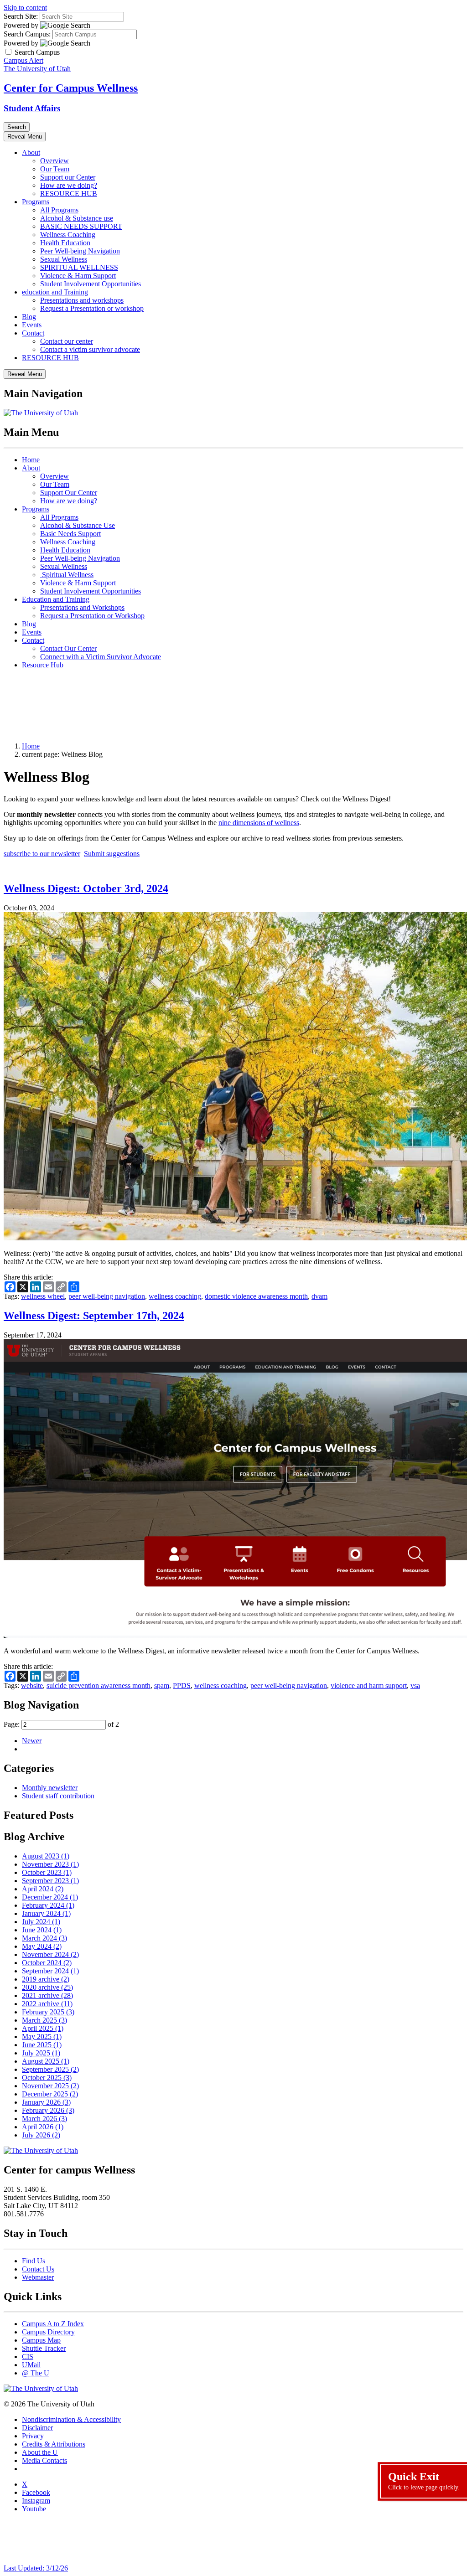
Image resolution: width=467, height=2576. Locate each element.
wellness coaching (175, 1296)
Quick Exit (424, 2481)
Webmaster (38, 2277)
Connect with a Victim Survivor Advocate (101, 657)
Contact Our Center (68, 648)
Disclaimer (37, 2428)
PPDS (182, 1685)
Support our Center (68, 177)
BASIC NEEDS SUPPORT (81, 226)
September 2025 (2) (50, 2069)
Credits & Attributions (54, 2444)
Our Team (55, 169)
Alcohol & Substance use (77, 218)
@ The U (36, 2373)
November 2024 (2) (50, 1954)
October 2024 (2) (47, 1963)
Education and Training (56, 599)
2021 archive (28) (47, 1995)
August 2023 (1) (46, 1856)
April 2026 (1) (43, 2127)
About (31, 152)
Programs (36, 202)
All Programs (59, 210)
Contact (33, 333)
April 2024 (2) (43, 1889)
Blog (29, 317)
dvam (319, 1296)
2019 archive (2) (46, 1979)
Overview (54, 161)
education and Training (55, 292)
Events (32, 325)
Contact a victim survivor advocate (90, 349)
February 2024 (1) (48, 1905)
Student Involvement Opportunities (91, 284)
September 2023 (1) (50, 1881)
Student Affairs (32, 108)
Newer (32, 1741)
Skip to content (25, 8)
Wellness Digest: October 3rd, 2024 (86, 888)
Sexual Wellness (64, 259)
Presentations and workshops (82, 300)
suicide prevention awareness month (99, 1685)
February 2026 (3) (48, 2110)
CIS (28, 2357)
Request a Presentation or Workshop (92, 616)
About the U (40, 2452)
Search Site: (21, 16)
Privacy (33, 2436)
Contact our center (67, 341)
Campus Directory (48, 2332)
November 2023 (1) (50, 1864)
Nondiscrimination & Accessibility (71, 2419)
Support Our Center (69, 493)
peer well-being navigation (107, 1296)
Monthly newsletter (50, 1788)
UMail (31, 2365)
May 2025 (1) (42, 2037)
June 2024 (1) (42, 1930)
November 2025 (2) (50, 2086)
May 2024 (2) (42, 1946)
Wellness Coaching (68, 235)
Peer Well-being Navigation (80, 251)
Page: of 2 (61, 1724)
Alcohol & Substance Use (78, 525)
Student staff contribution (58, 1796)
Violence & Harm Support (78, 276)
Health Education (65, 243)
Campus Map (41, 2340)
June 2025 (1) (42, 2045)
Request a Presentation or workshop (92, 308)
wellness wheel (43, 1296)
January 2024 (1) (46, 1913)
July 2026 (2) (41, 2135)
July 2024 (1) (41, 1922)
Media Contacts (44, 2460)
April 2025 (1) (43, 2028)
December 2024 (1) (50, 1897)
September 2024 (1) (50, 1971)
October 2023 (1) (47, 1872)
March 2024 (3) (44, 1938)
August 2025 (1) (46, 2061)
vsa (415, 1685)
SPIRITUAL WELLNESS (79, 267)
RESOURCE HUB (69, 194)
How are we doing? (69, 185)
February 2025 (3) (48, 2012)
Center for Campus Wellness (71, 88)
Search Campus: (27, 34)
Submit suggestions (112, 854)
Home (31, 460)
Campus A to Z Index (53, 2324)
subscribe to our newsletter (42, 854)
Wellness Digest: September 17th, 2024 (94, 1316)
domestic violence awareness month (256, 1296)
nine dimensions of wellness (259, 823)
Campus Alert (23, 60)
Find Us (34, 2261)
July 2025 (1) (41, 2053)
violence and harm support (369, 1685)
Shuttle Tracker (44, 2348)
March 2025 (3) (44, 2020)
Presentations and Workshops (82, 607)
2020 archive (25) (47, 1987)
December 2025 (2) (50, 2094)
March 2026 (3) (44, 2119)
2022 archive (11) (47, 2004)
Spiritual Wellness (67, 575)
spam (162, 1685)
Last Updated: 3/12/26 (36, 2568)
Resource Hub (43, 665)
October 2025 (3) (47, 2078)
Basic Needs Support (70, 534)
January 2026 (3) (46, 2102)
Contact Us (38, 2269)
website (32, 1685)
